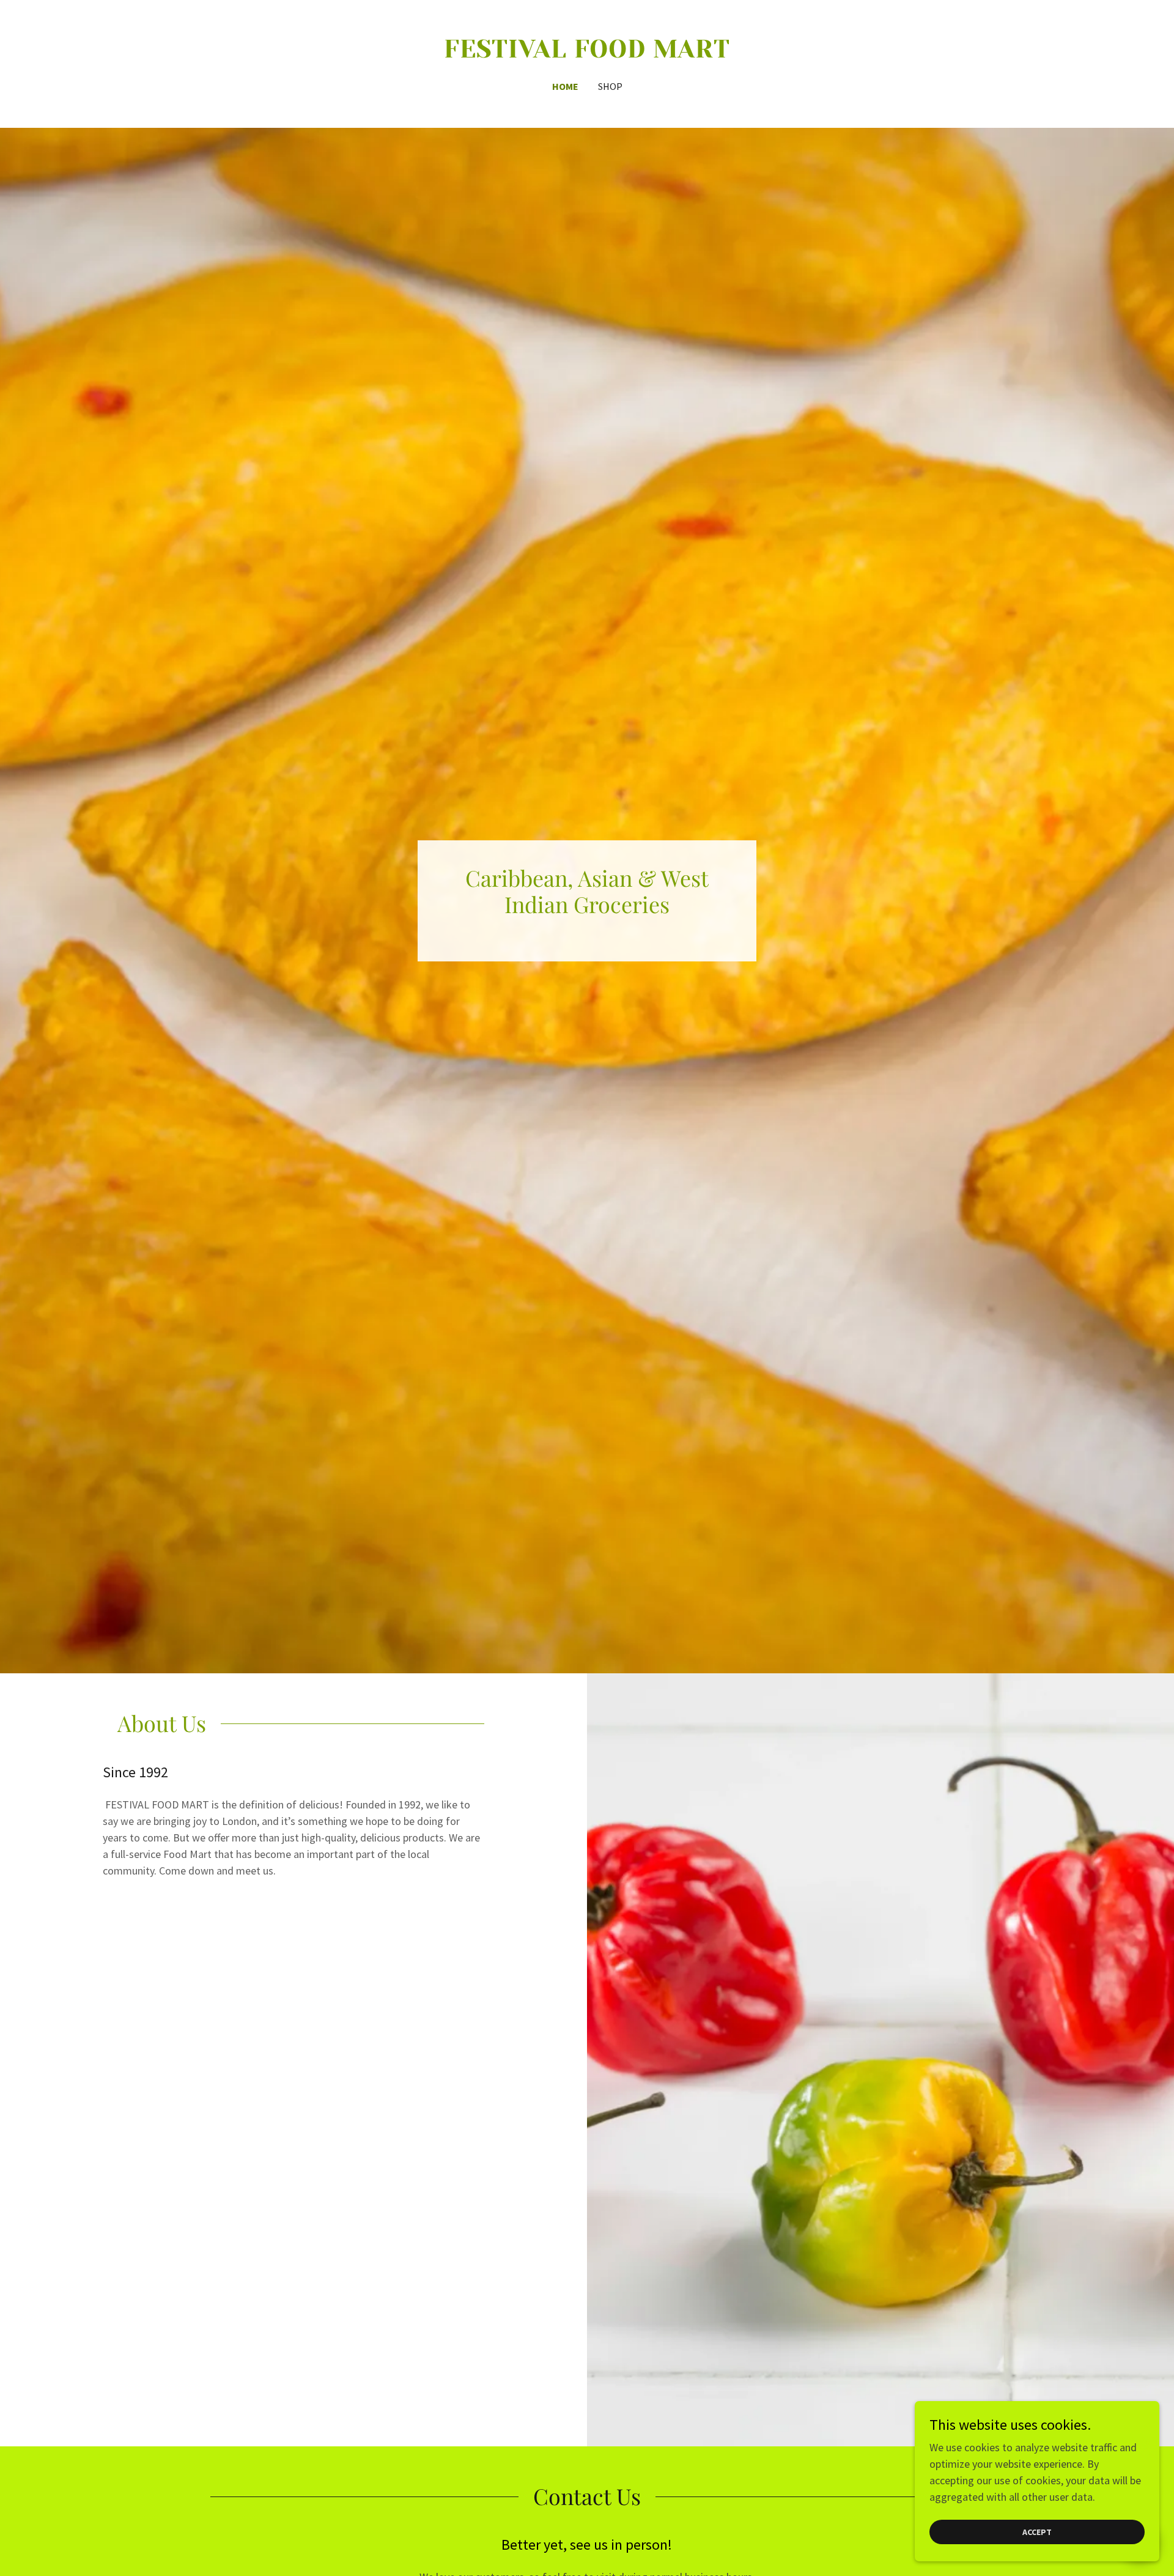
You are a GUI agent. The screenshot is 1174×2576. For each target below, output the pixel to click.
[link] (587, 54)
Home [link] (565, 86)
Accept (1037, 2532)
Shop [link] (610, 86)
